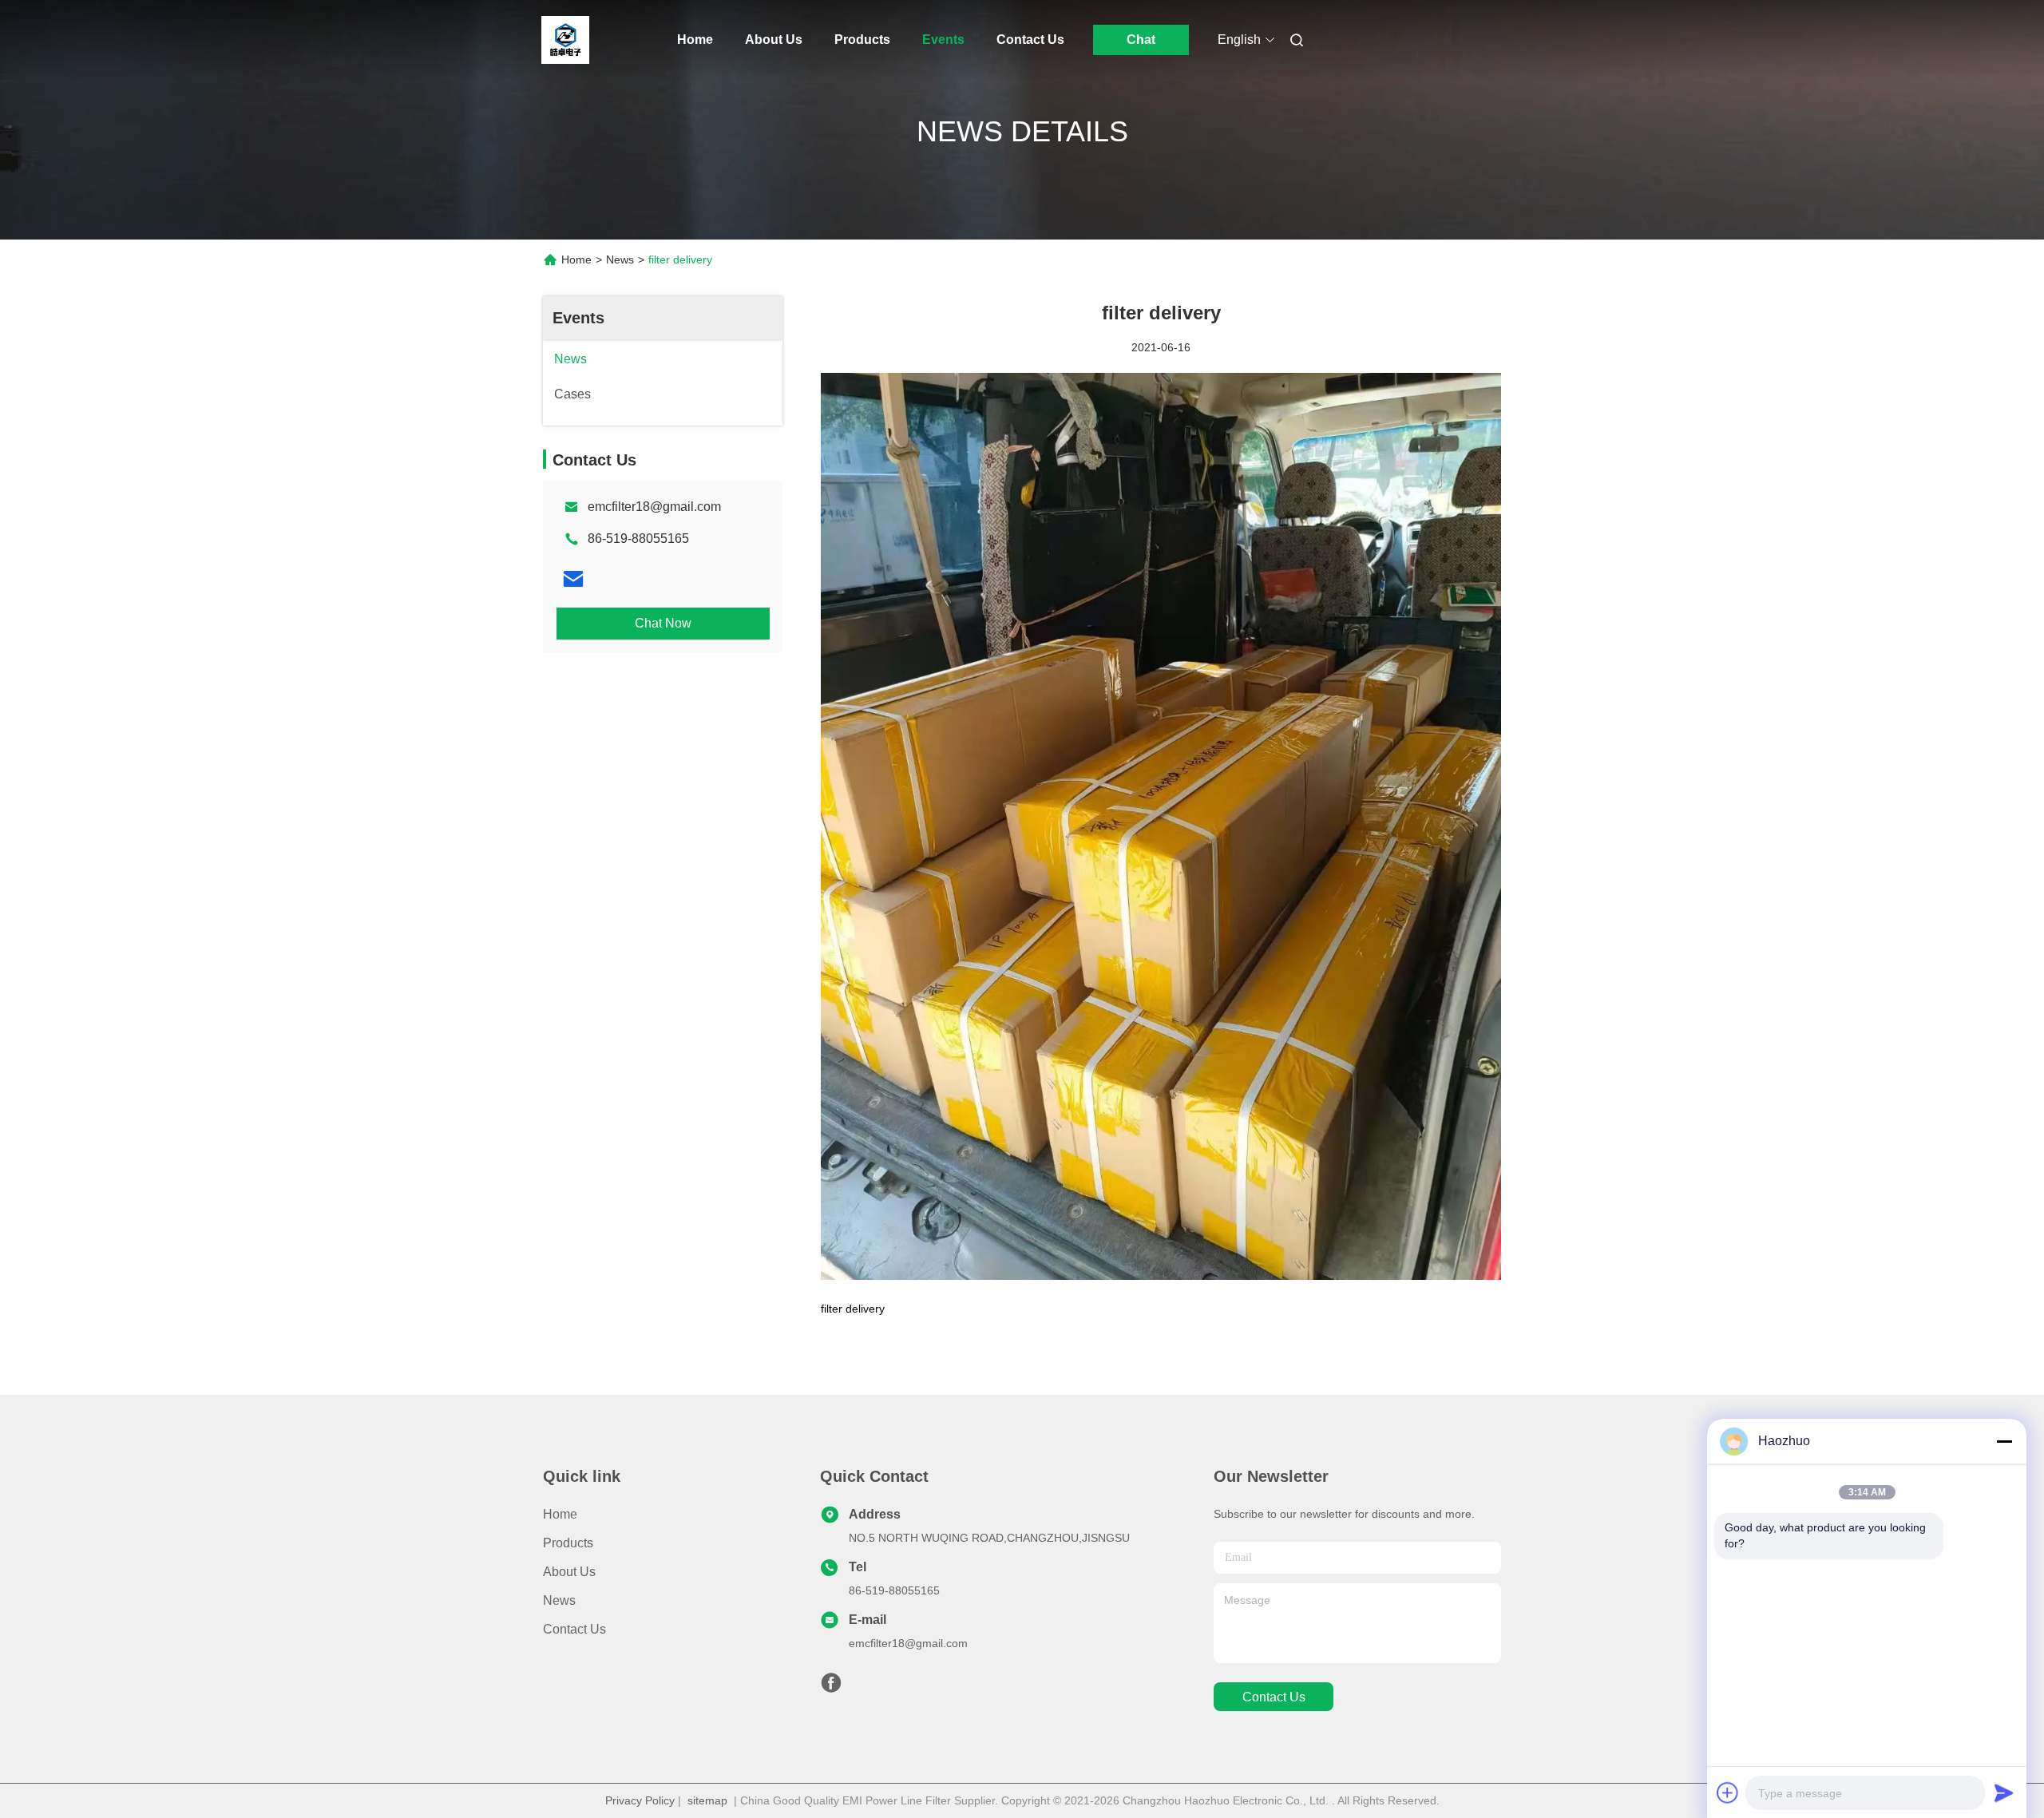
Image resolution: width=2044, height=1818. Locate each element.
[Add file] (1728, 1792)
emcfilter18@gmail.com (654, 507)
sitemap (707, 1800)
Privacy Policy (640, 1800)
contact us (1274, 1697)
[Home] (565, 40)
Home (695, 40)
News (620, 259)
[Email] (573, 579)
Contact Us (1030, 40)
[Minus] (2004, 1441)
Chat (1141, 40)
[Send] (2004, 1792)
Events (943, 40)
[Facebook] (831, 1687)
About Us (774, 40)
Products (862, 40)
